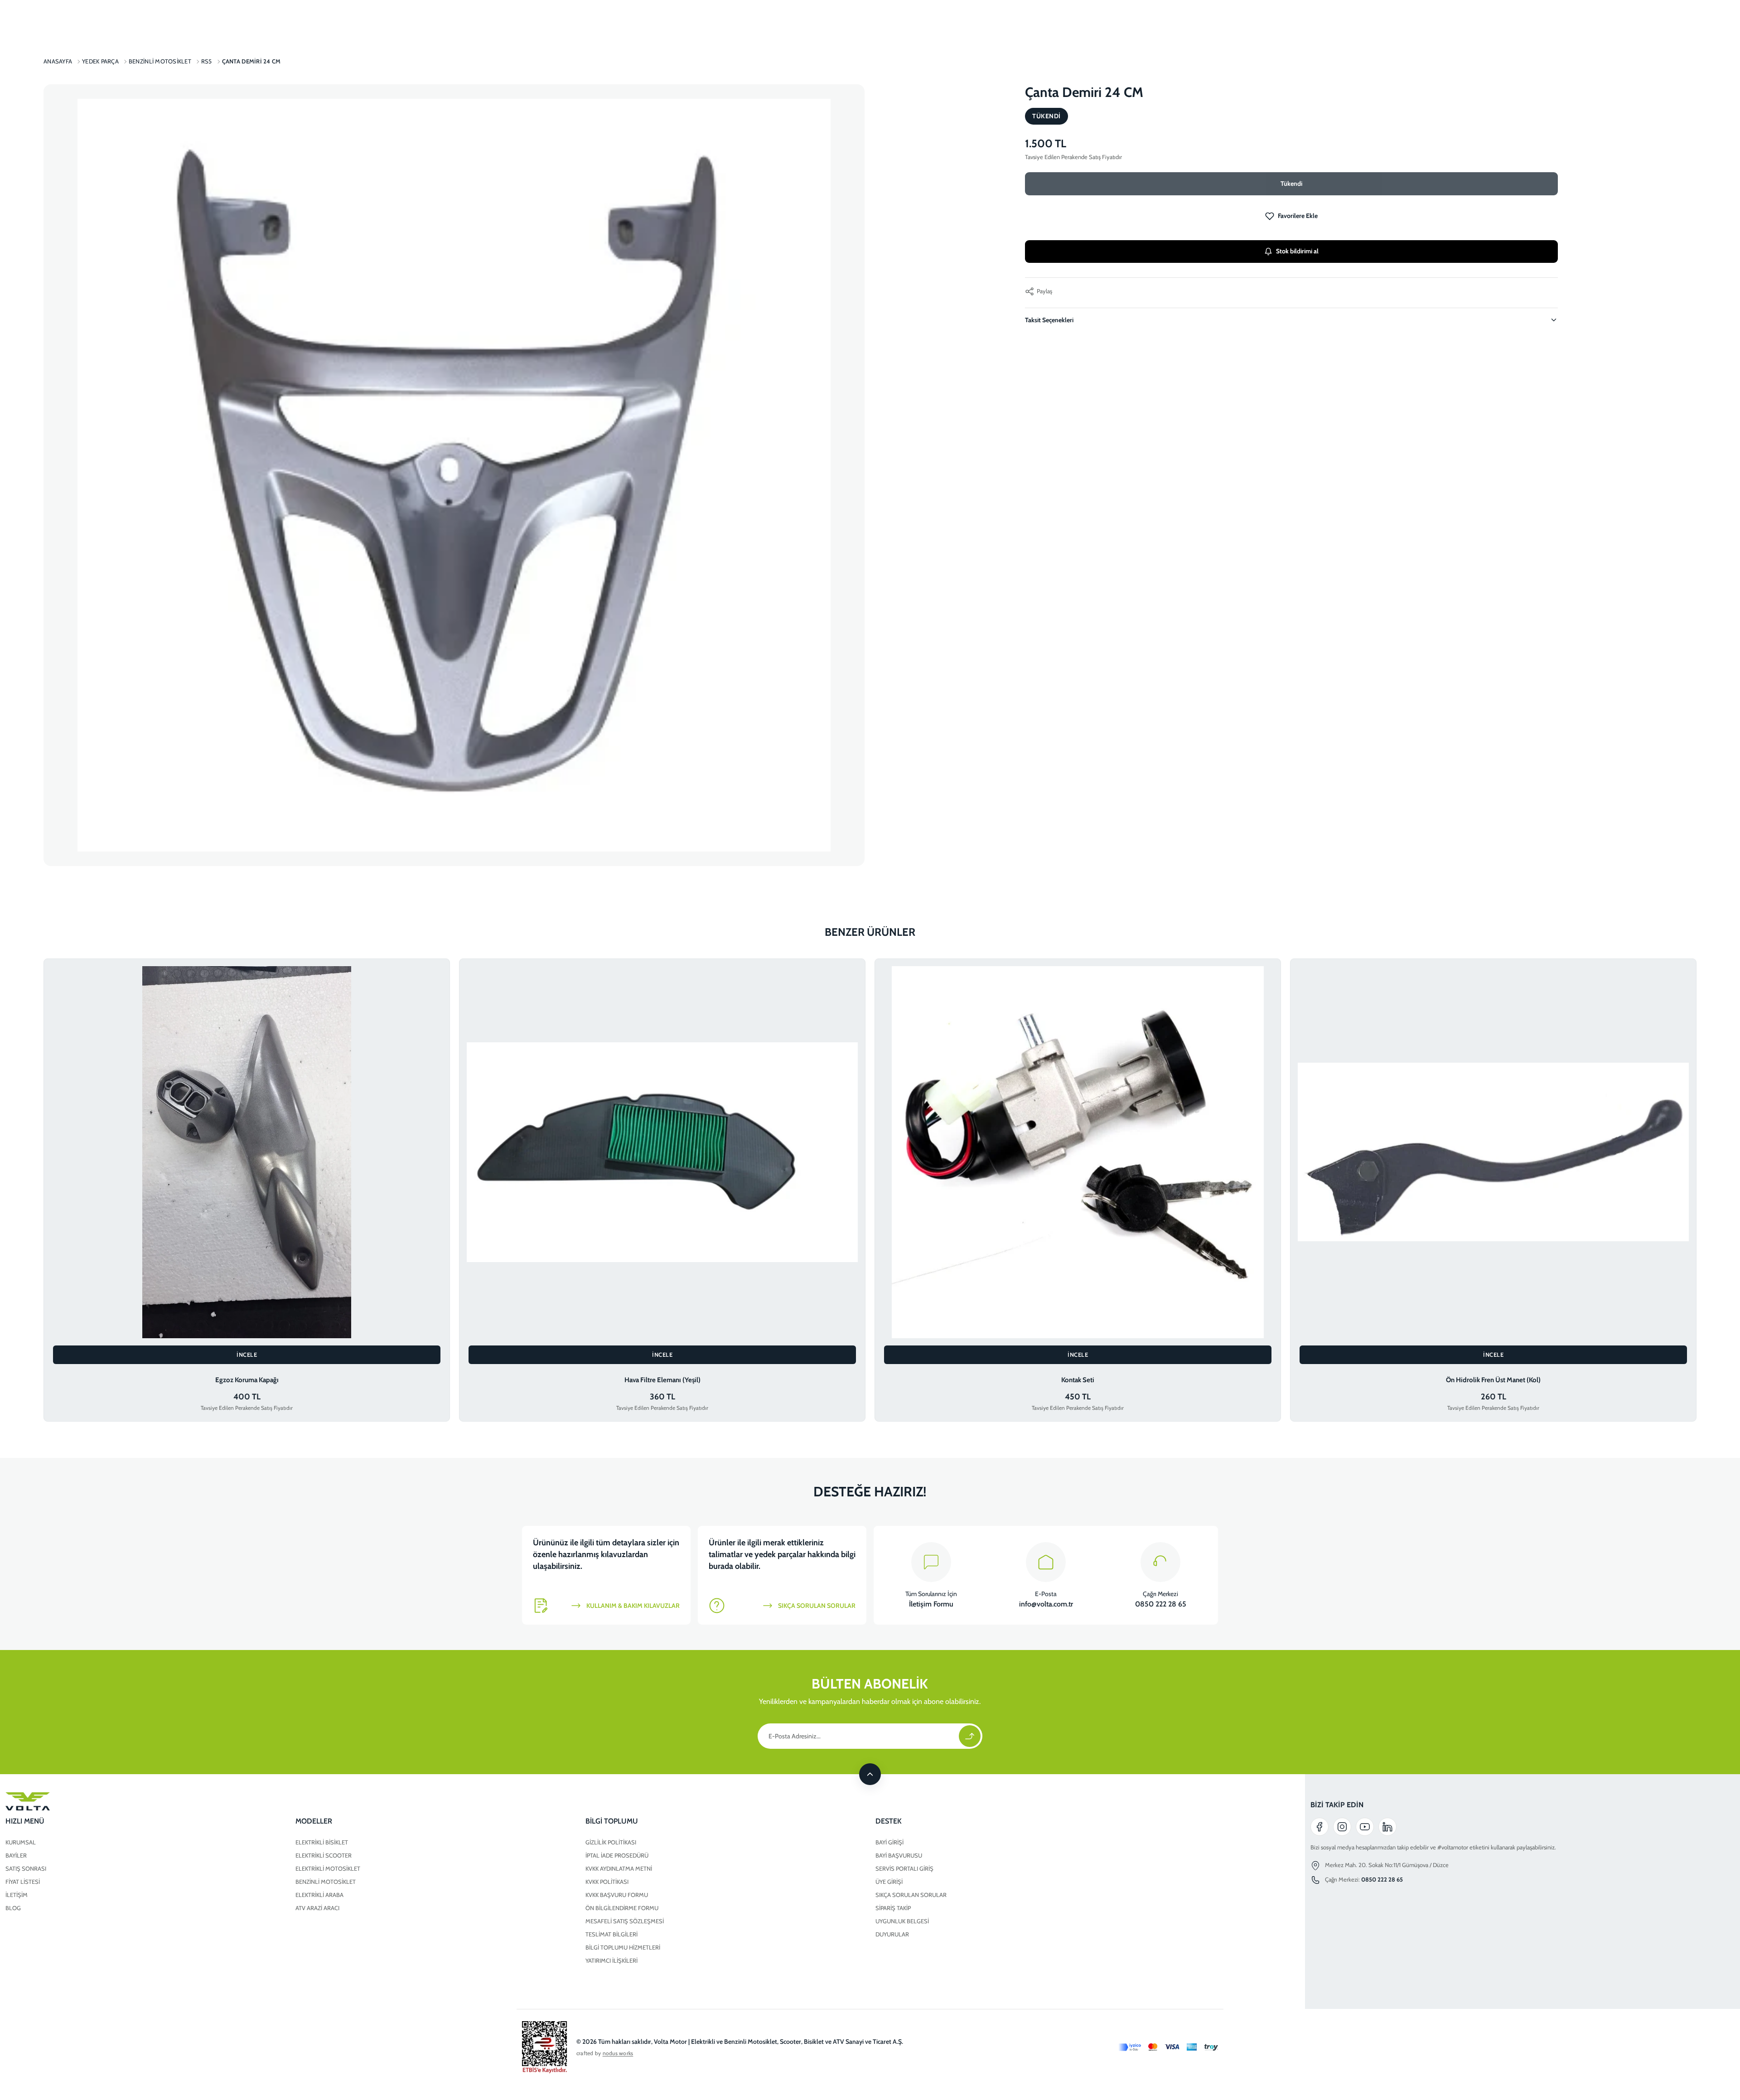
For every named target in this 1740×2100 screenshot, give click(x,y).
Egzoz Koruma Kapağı (247, 1380)
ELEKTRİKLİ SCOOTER (324, 1855)
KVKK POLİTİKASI (607, 1882)
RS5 (207, 61)
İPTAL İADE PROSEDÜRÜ (617, 1855)
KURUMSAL (21, 1842)
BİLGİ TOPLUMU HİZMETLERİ (623, 1947)
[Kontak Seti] (1078, 1152)
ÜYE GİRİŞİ (889, 1882)
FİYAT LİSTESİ (23, 1882)
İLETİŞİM (17, 1895)
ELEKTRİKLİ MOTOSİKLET (328, 1868)
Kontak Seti (1078, 1380)
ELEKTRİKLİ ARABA (319, 1895)
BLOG (13, 1908)
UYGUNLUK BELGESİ (902, 1921)
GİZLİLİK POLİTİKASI (611, 1842)
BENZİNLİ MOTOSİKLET (326, 1882)
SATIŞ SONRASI (26, 1868)
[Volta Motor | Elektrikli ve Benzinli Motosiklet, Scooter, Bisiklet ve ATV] (580, 1801)
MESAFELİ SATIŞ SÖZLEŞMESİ (625, 1921)
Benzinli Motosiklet (160, 61)
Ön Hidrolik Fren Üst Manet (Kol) (1493, 1380)
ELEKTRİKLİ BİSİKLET (322, 1842)
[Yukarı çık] (870, 1774)
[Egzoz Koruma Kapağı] (247, 1152)
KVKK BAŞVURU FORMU (617, 1895)
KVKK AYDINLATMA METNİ (619, 1868)
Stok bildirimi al (1297, 251)
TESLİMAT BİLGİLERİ (611, 1934)
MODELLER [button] (314, 1821)
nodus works (618, 2053)
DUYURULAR (892, 1934)
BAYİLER (16, 1855)
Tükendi (1291, 184)
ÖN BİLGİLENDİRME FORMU (622, 1908)
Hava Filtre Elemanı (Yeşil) (662, 1380)
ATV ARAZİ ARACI (317, 1908)
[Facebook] (1319, 1827)
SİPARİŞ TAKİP (893, 1908)
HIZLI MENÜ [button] (25, 1821)
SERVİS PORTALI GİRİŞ (904, 1868)
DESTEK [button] (889, 1821)
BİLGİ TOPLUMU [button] (612, 1821)
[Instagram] (1342, 1827)
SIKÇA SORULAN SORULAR (911, 1895)
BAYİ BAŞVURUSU (899, 1855)
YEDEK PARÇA (100, 61)
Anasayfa (58, 61)
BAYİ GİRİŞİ (889, 1842)
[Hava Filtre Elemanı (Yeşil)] (662, 1152)
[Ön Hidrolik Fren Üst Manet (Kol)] (1493, 1152)
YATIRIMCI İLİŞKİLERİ (611, 1960)
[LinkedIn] (1387, 1827)
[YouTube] (1365, 1827)
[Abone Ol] (970, 1736)
